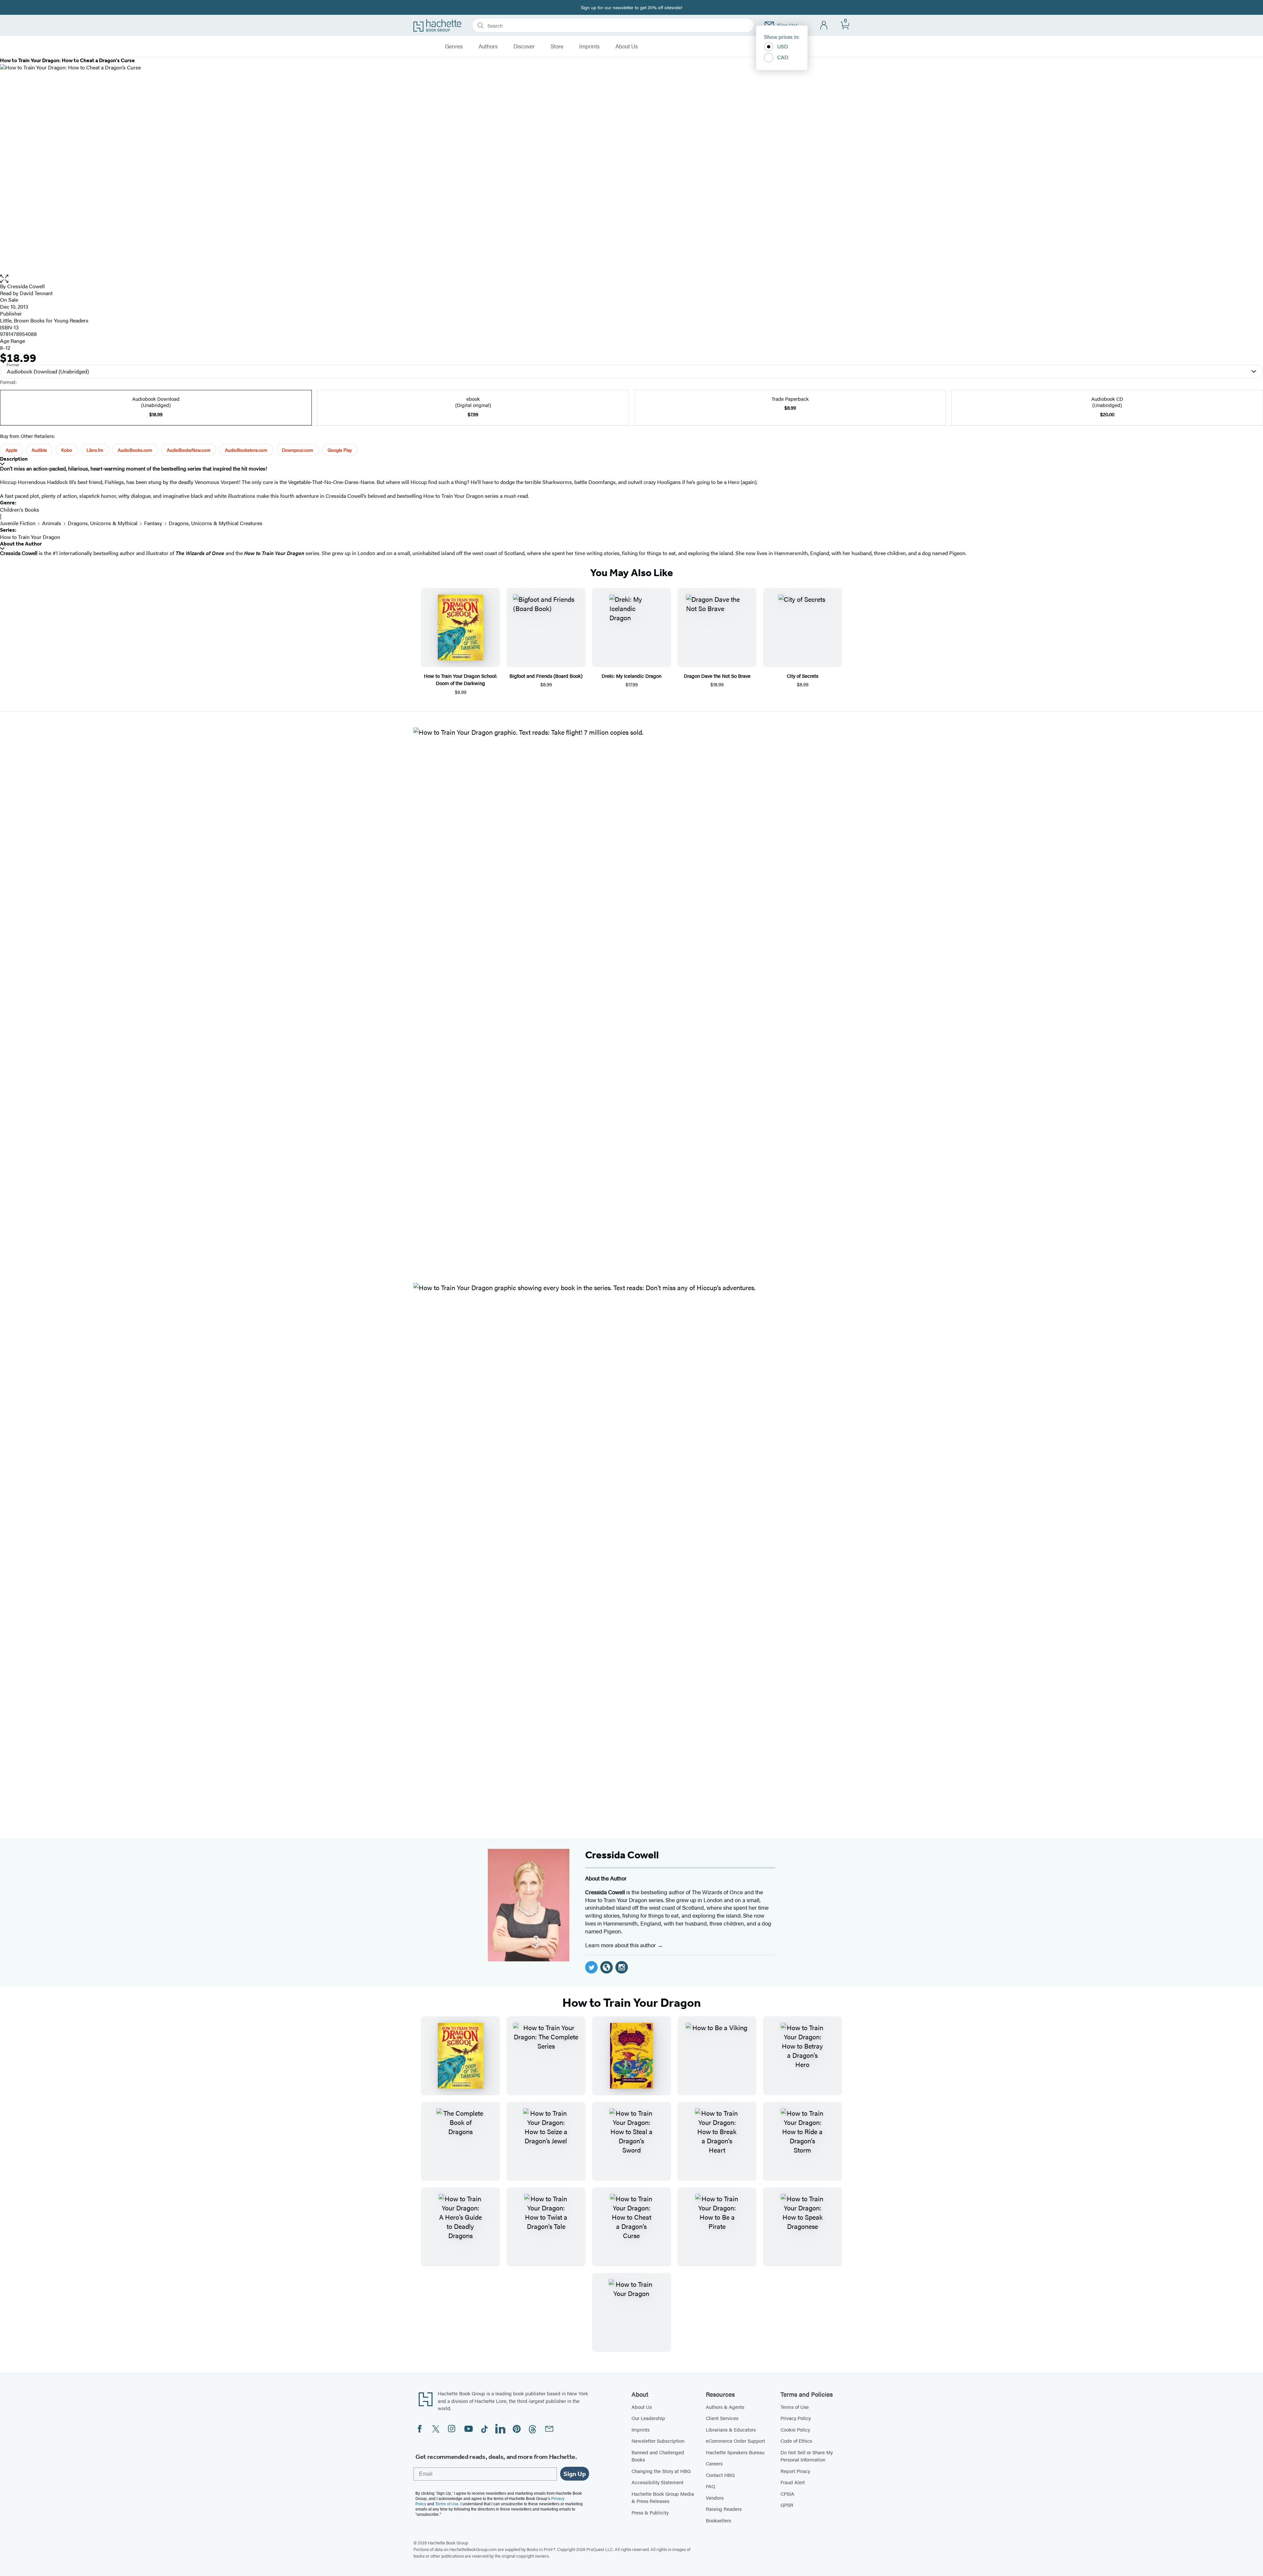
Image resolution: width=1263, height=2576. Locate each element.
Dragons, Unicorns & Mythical (103, 523)
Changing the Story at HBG (661, 2471)
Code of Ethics (796, 2441)
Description (14, 459)
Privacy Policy (796, 2418)
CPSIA (787, 2494)
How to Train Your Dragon (30, 537)
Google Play (340, 450)
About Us (627, 46)
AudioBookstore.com (246, 450)
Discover (524, 46)
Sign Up (575, 2474)
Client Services (722, 2418)
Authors (488, 46)
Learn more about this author (621, 1945)
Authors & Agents (725, 2407)
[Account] (824, 26)
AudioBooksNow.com (189, 450)
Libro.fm (95, 450)
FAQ (710, 2486)
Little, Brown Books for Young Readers (44, 320)
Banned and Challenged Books (658, 2456)
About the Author (21, 544)
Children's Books (20, 510)
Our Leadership (648, 2418)
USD (783, 46)
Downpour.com (297, 450)
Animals (52, 523)
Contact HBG (720, 2475)
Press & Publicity (650, 2512)
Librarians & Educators (731, 2429)
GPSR (787, 2505)
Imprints (589, 46)
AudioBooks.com (135, 450)
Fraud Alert (793, 2482)
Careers (714, 2463)
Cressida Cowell (26, 286)
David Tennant (36, 293)
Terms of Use (795, 2407)
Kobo (67, 450)
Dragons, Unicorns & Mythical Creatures (216, 523)
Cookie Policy (795, 2429)
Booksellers (718, 2520)
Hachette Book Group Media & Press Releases (663, 2497)
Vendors (715, 2498)
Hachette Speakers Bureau (735, 2452)
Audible (39, 450)
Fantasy (153, 523)
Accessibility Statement (657, 2482)
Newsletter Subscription (658, 2441)
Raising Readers (724, 2509)
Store (557, 46)
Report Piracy (795, 2471)
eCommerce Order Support (735, 2441)
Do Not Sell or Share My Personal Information (807, 2456)
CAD (783, 57)
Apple (11, 450)
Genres (454, 46)
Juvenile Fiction (18, 523)
